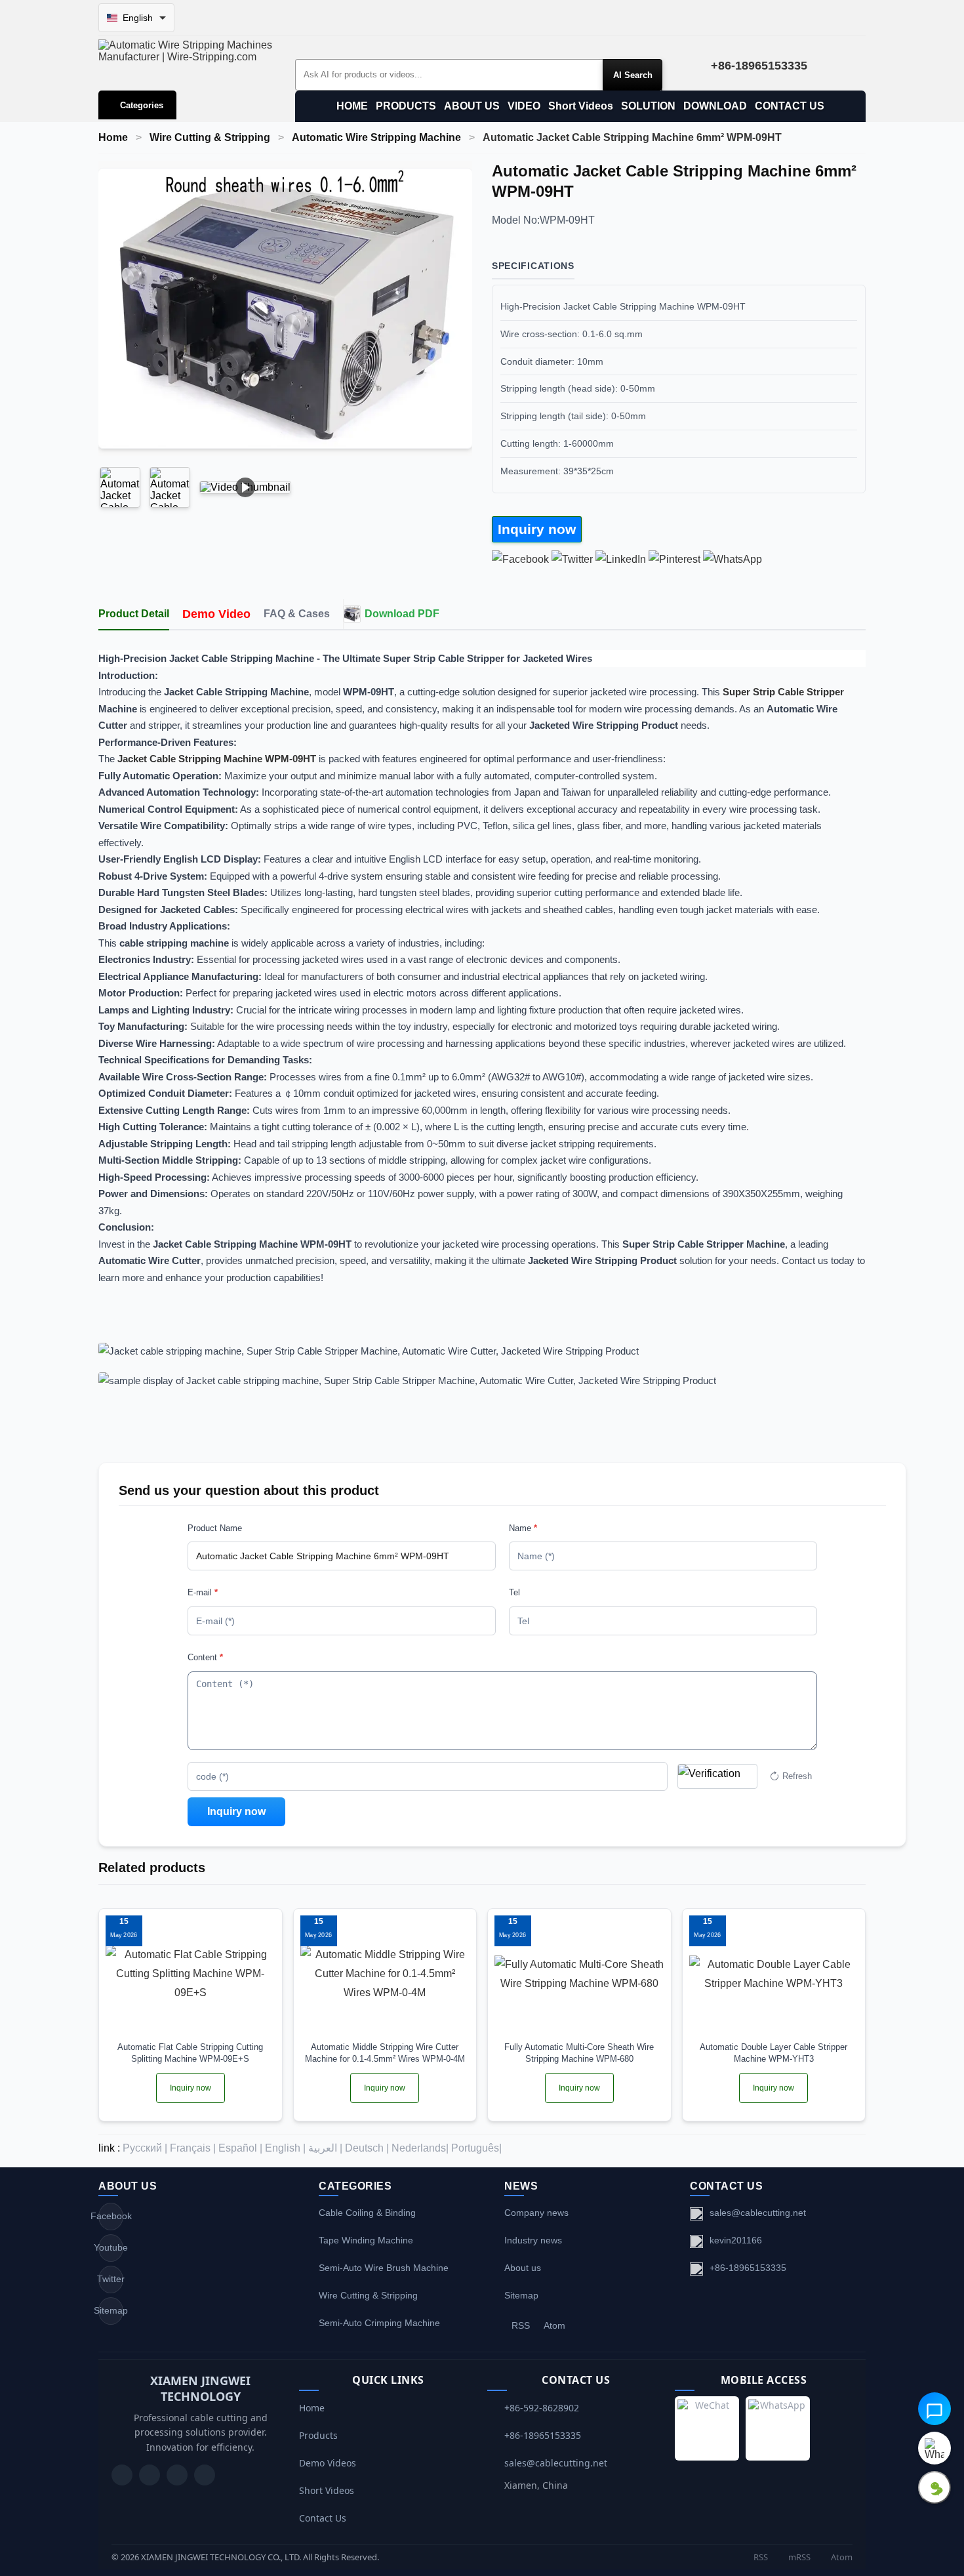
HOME (352, 106)
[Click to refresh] (717, 1776)
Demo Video (216, 614)
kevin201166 (736, 2240)
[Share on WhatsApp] (733, 559)
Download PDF (402, 614)
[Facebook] (150, 2475)
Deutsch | (367, 2148)
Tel (514, 1592)
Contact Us (323, 2518)
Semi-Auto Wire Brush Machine (384, 2268)
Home (113, 137)
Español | (240, 2148)
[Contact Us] (205, 2475)
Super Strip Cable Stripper (783, 692)
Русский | (145, 2148)
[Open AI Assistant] (934, 2409)
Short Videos (581, 106)
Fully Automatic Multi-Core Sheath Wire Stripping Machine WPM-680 (579, 2053)
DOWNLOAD (715, 106)
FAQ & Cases (297, 614)
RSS (521, 2325)
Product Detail (134, 614)
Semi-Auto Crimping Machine (379, 2323)
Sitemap (111, 2310)
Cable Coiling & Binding (367, 2213)
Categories (142, 105)
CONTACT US (790, 106)
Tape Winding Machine (366, 2240)
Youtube (111, 2247)
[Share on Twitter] (572, 559)
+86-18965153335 (748, 2268)
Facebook (111, 2216)
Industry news (533, 2240)
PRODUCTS (406, 106)
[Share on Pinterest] (674, 559)
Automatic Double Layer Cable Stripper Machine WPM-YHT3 (773, 2053)
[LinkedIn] (177, 2475)
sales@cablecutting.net (758, 2213)
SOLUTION (648, 106)
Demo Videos (328, 2463)
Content (205, 1657)
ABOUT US (472, 106)
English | (285, 2148)
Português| (476, 2148)
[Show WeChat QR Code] (934, 2487)
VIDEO (524, 106)
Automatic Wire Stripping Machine (376, 137)
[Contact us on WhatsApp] (934, 2448)
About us (523, 2268)
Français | (193, 2148)
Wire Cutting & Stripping (210, 137)
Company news (536, 2213)
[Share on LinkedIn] (621, 559)
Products (318, 2435)
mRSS (798, 2557)
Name (523, 1528)
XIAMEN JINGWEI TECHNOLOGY (200, 2388)
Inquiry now (537, 529)
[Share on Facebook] (520, 559)
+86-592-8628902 (542, 2408)
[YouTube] (122, 2475)
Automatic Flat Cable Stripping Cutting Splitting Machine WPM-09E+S (190, 2053)
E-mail (203, 1592)
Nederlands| (420, 2148)
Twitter (111, 2279)
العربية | (325, 2148)
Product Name (215, 1528)
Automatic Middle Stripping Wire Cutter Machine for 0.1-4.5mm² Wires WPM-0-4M (385, 2053)
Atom (554, 2325)
